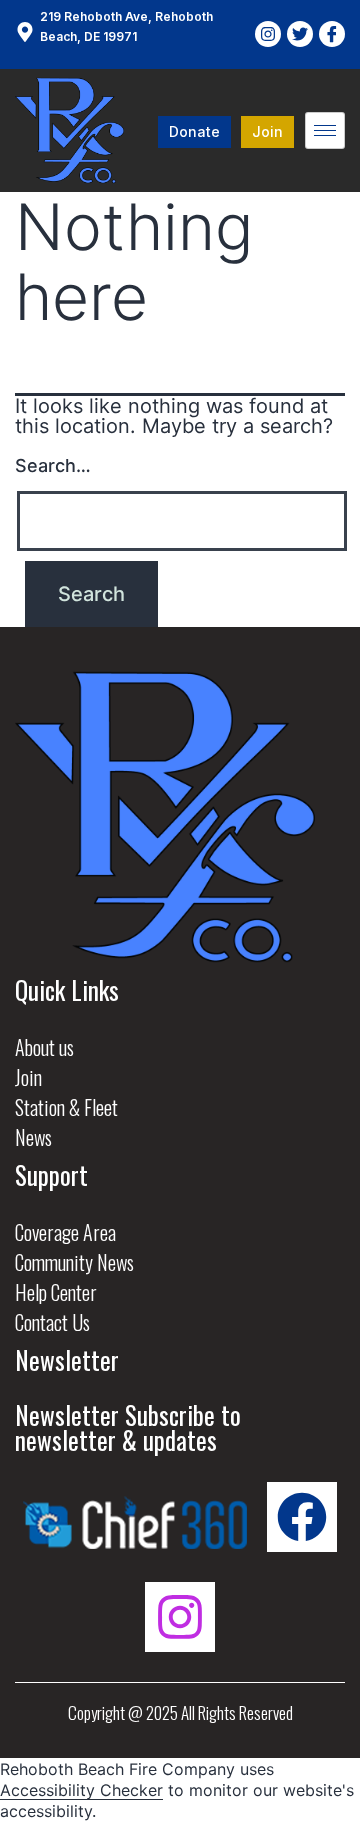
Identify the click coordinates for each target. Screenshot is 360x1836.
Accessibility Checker (81, 1790)
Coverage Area (65, 1232)
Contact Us (52, 1322)
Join (28, 1077)
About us (44, 1047)
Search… (53, 465)
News (33, 1137)
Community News (74, 1262)
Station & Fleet (66, 1107)
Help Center (56, 1292)
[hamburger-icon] (325, 130)
